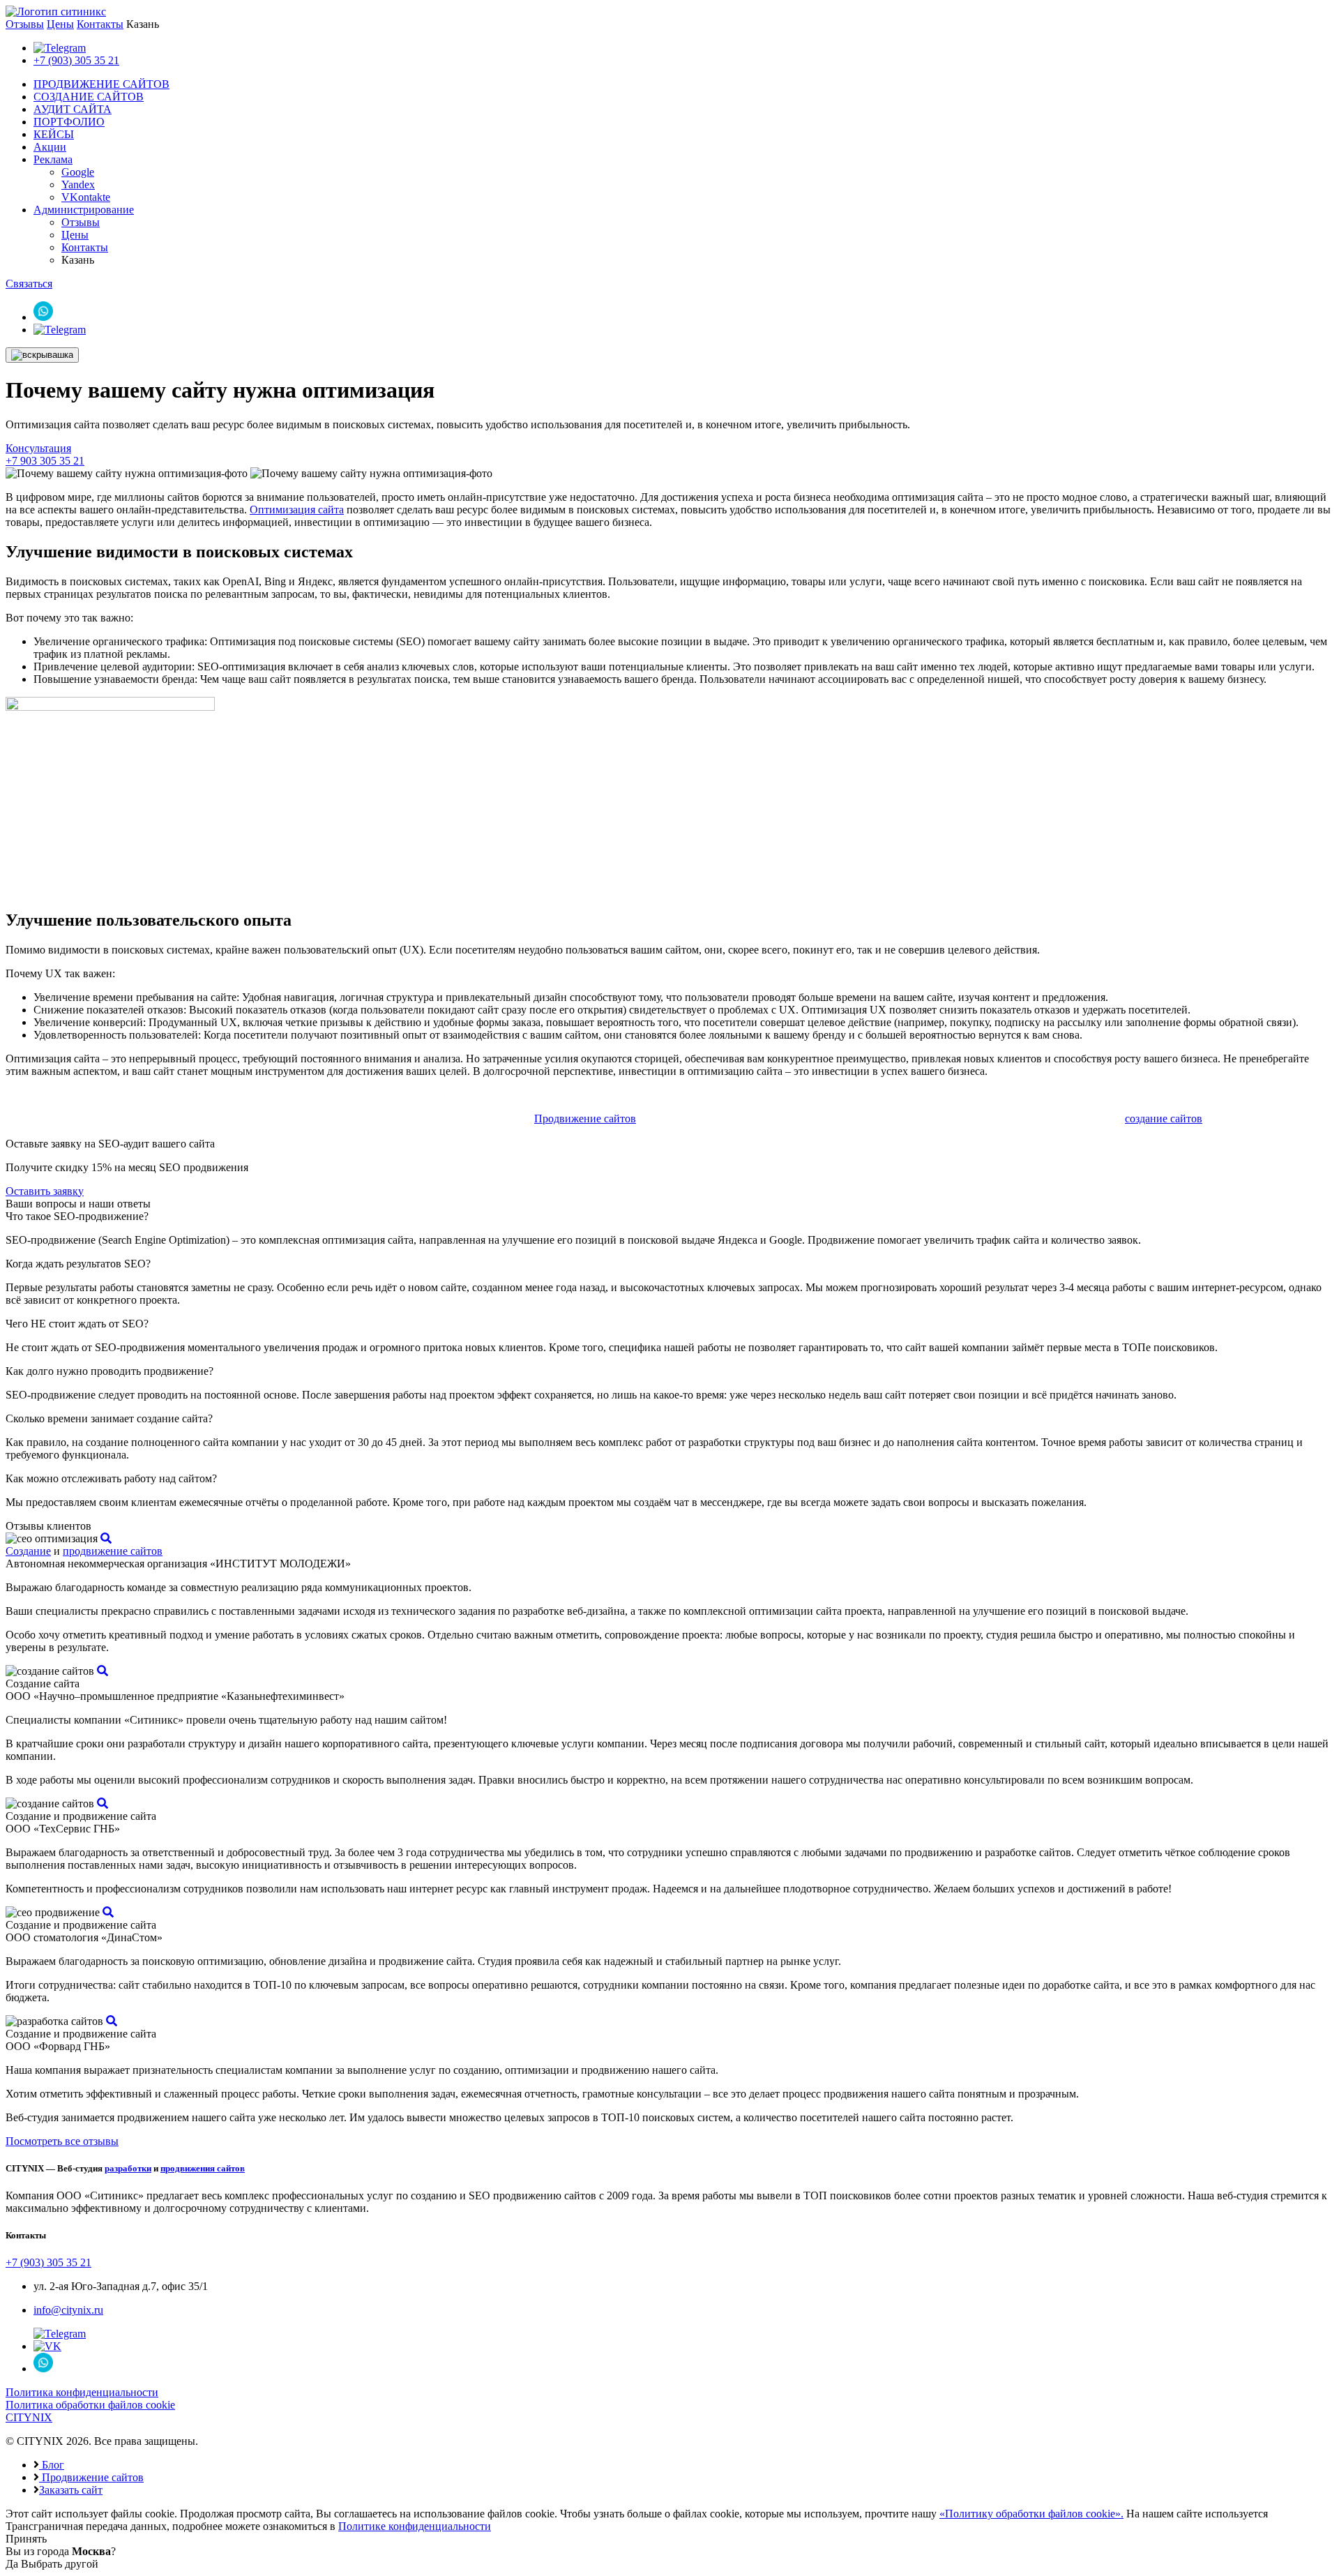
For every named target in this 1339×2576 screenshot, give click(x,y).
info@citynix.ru (68, 2310)
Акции (50, 147)
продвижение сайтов (113, 1551)
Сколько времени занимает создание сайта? (109, 1418)
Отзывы (25, 24)
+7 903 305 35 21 (45, 461)
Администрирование (84, 210)
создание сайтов (1164, 1118)
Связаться (29, 284)
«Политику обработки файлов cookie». (1031, 2514)
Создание (28, 1551)
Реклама (53, 159)
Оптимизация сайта (297, 510)
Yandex (78, 184)
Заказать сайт (71, 2490)
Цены (60, 24)
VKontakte (86, 197)
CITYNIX (29, 2417)
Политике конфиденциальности (415, 2526)
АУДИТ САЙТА (73, 109)
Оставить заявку (45, 1191)
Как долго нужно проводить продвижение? (109, 1371)
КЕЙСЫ (54, 134)
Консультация (38, 448)
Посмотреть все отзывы (62, 2141)
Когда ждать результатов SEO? (78, 1264)
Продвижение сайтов (585, 1118)
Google (78, 172)
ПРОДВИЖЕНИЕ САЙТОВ (101, 84)
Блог (52, 2465)
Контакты (100, 24)
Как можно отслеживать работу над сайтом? (111, 1478)
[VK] (47, 2346)
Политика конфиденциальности (82, 2392)
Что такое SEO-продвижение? (77, 1216)
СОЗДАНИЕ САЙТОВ (89, 97)
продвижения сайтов (203, 2168)
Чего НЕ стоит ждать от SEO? (77, 1324)
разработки (128, 2168)
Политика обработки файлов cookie (90, 2405)
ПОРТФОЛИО (69, 122)
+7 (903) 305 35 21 (76, 60)
